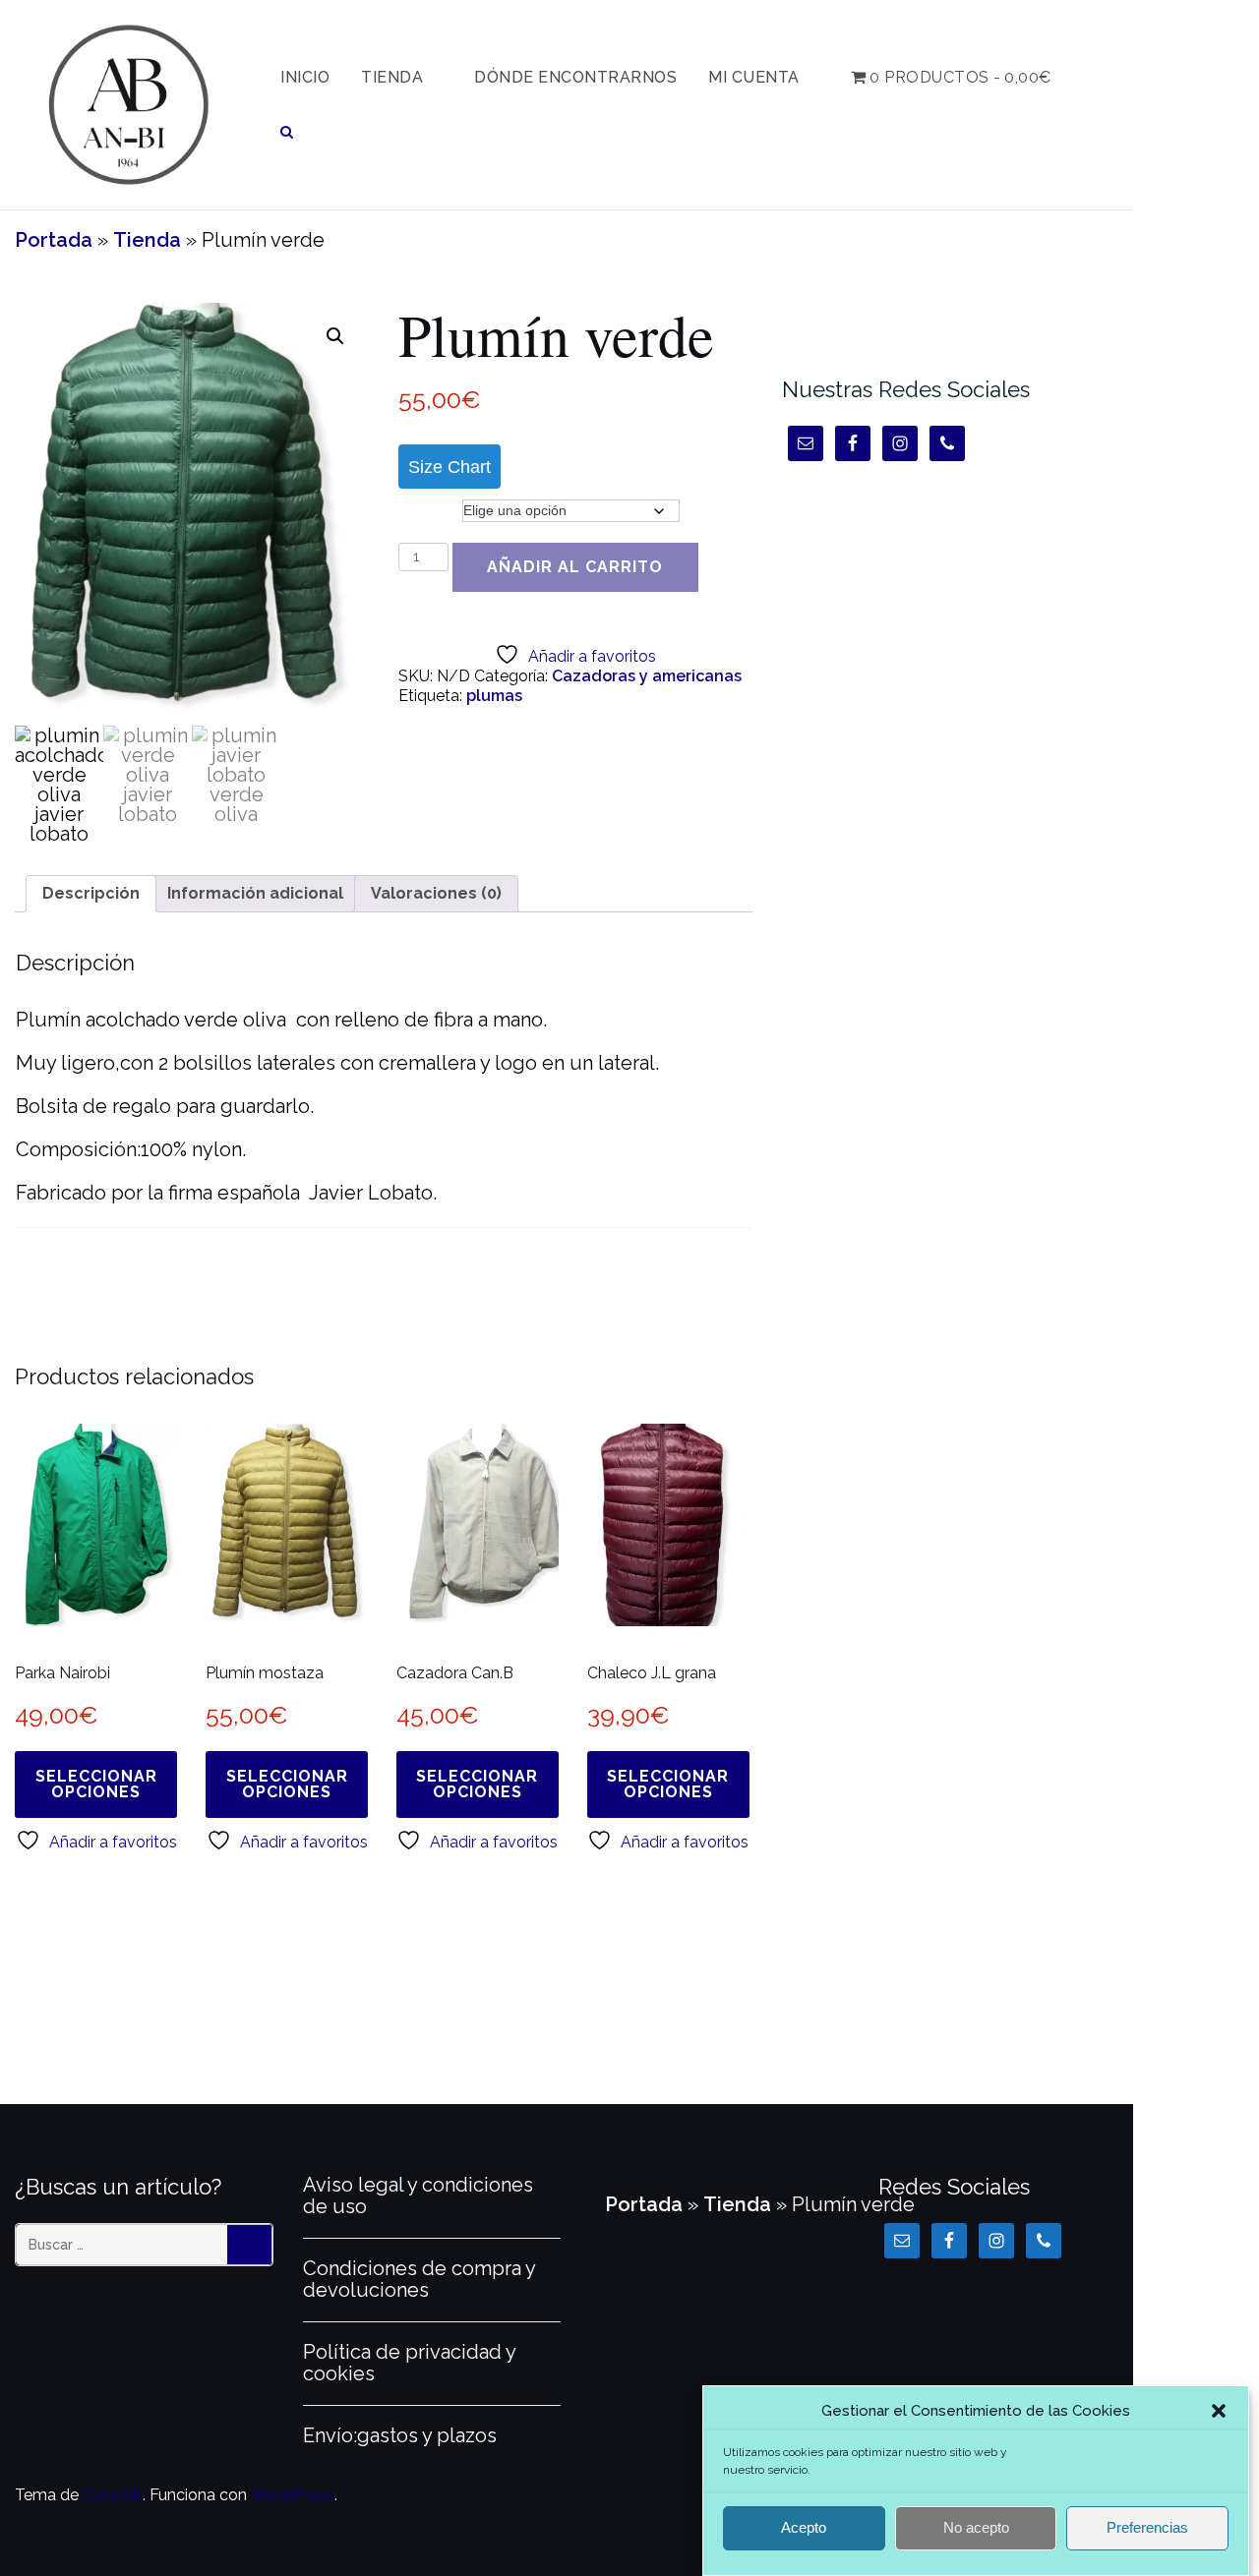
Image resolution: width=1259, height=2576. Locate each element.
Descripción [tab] (91, 893)
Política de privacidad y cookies (409, 2363)
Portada (54, 240)
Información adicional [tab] (255, 893)
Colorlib (113, 2495)
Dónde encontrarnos (575, 77)
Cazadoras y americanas (647, 676)
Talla (421, 510)
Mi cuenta (754, 77)
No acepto (976, 2528)
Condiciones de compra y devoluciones (419, 2279)
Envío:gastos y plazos (400, 2435)
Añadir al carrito (575, 567)
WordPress (293, 2495)
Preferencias (1147, 2528)
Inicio (305, 77)
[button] (1219, 2411)
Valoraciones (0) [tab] (436, 893)
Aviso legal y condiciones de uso (418, 2195)
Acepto (804, 2528)
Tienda (392, 77)
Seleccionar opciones (96, 1784)
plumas (494, 696)
